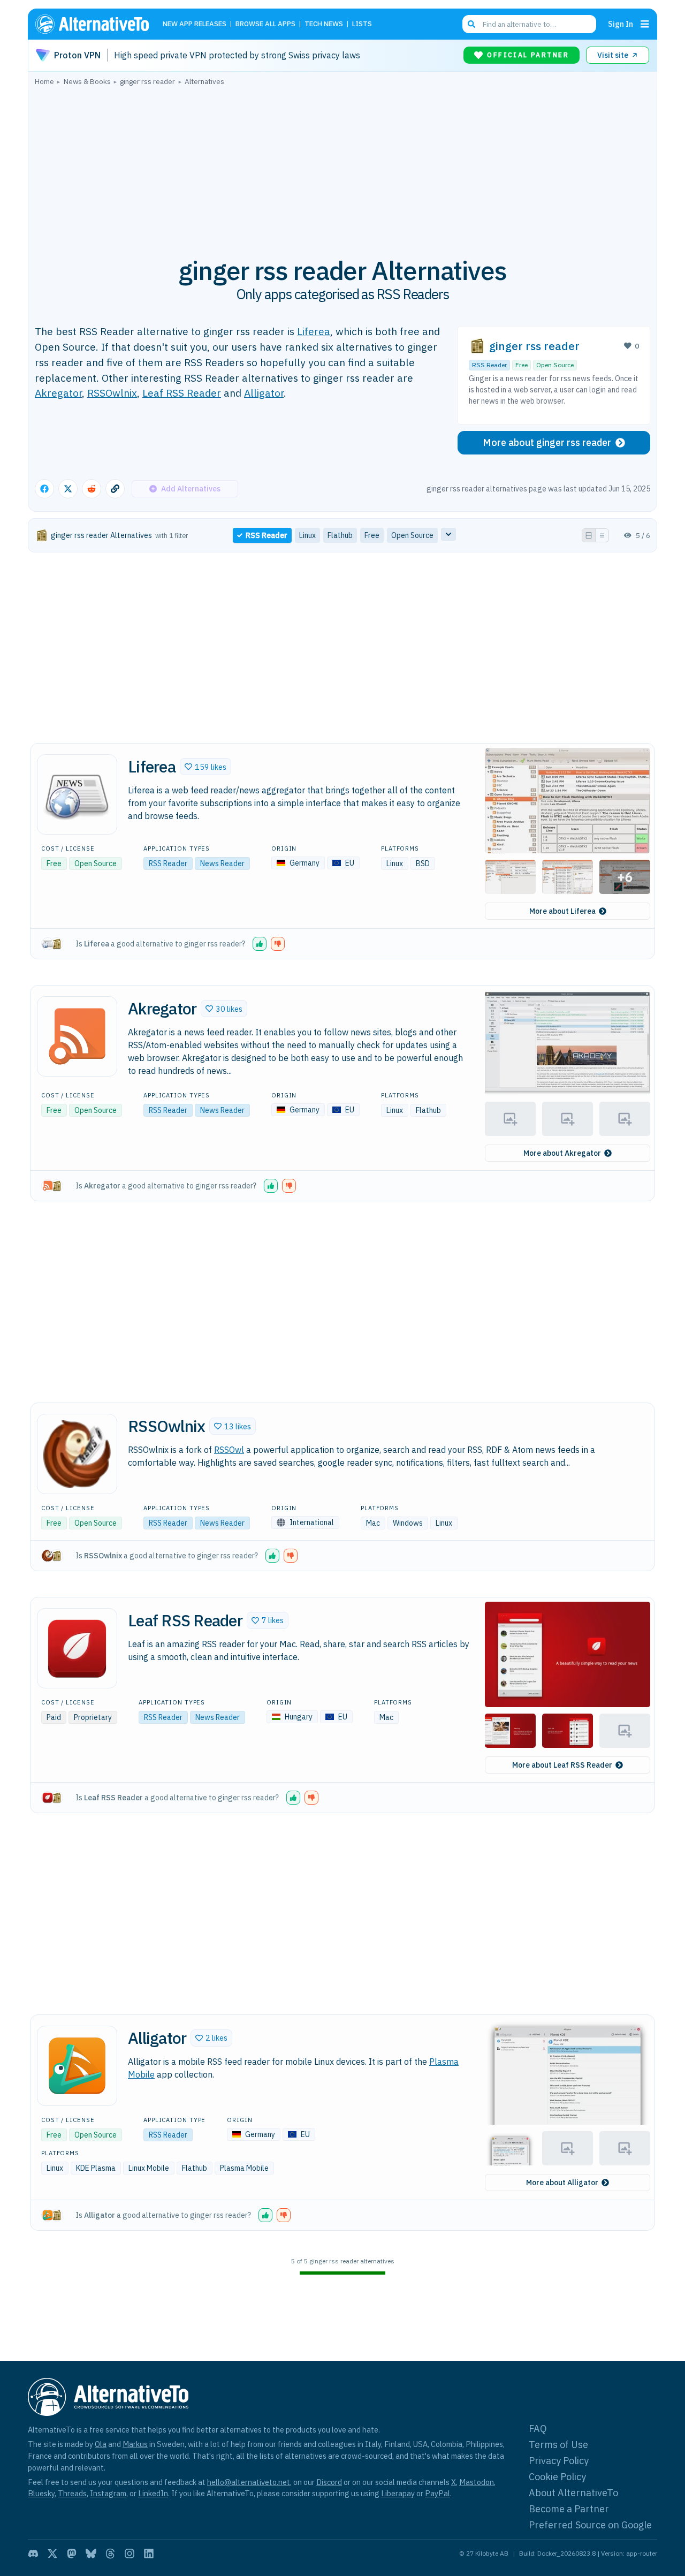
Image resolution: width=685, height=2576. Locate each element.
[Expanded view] (589, 535)
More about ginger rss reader (547, 442)
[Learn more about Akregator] (77, 1036)
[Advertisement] (342, 165)
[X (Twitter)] (52, 2554)
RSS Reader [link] (267, 535)
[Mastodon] (72, 2554)
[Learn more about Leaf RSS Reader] (77, 1648)
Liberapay (398, 2493)
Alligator (264, 393)
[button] (205, 767)
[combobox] (529, 24)
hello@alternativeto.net (249, 2482)
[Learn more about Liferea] (77, 794)
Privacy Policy (559, 2461)
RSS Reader (489, 365)
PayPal (437, 2493)
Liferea (314, 331)
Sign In (621, 24)
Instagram (108, 2493)
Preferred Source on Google (590, 2525)
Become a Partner (569, 2509)
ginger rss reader (534, 346)
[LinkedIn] (149, 2554)
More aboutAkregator (562, 1153)
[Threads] (110, 2554)
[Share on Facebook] (44, 489)
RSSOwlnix (112, 393)
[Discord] (33, 2554)
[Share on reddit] (92, 489)
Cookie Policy (557, 2477)
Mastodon (477, 2482)
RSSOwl (229, 1450)
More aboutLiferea (562, 911)
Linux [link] (307, 535)
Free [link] (372, 535)
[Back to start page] (97, 24)
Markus (135, 2444)
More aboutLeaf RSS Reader (562, 1765)
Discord (329, 2482)
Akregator (58, 393)
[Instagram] (130, 2554)
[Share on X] (68, 489)
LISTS (362, 24)
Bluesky (41, 2493)
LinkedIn (153, 2493)
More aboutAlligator (562, 2183)
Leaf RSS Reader (182, 393)
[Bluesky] (91, 2554)
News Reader (222, 863)
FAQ (538, 2429)
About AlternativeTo (573, 2493)
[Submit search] (471, 24)
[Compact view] (602, 535)
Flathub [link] (340, 535)
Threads (72, 2493)
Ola (101, 2444)
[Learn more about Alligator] (77, 2066)
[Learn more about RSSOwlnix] (77, 1454)
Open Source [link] (412, 535)
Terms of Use (558, 2445)
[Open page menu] (645, 24)
